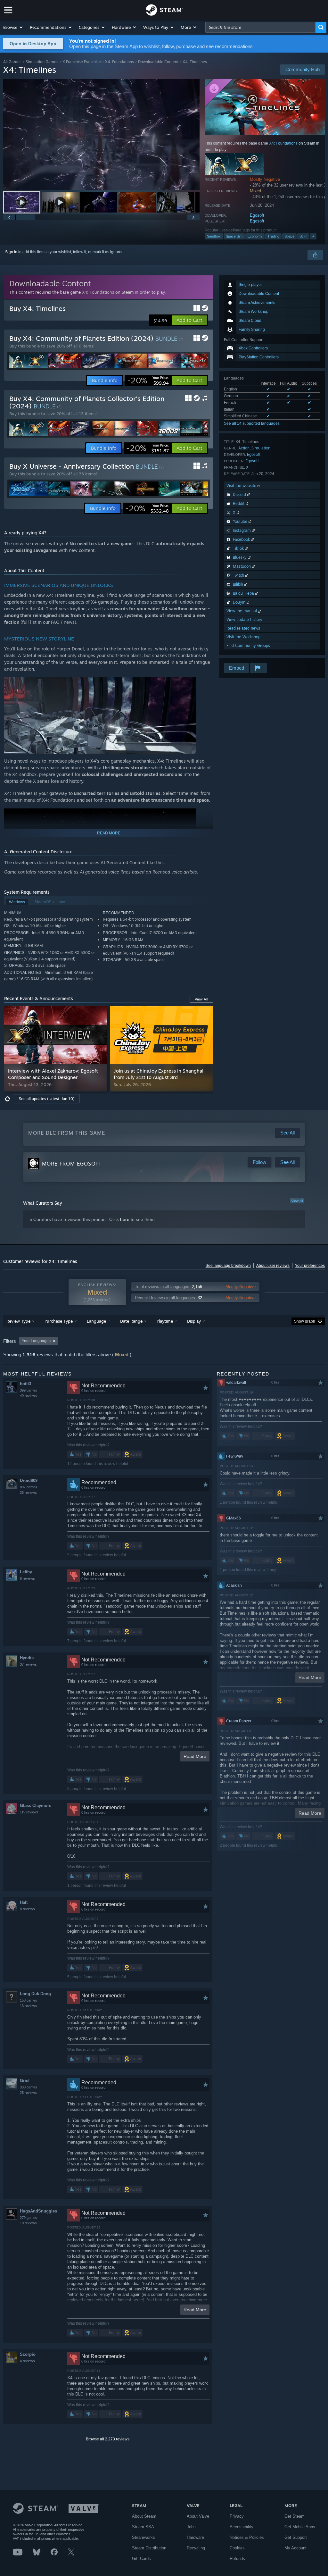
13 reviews (28, 2006)
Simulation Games (42, 62)
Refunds (237, 2559)
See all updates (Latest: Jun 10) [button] (47, 1099)
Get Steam (295, 2516)
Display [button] (194, 1321)
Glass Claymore (36, 1806)
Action (244, 448)
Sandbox (214, 236)
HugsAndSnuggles (38, 2211)
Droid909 (29, 1480)
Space (289, 236)
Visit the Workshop (243, 637)
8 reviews (27, 1909)
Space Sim (234, 236)
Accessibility (242, 2527)
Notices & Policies (247, 2537)
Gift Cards (141, 2559)
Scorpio (28, 2354)
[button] (13, 27)
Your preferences (310, 1266)
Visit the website (242, 485)
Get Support (296, 2537)
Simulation (261, 448)
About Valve (198, 2516)
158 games (29, 2000)
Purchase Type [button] (59, 1321)
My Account (295, 2548)
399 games (29, 1390)
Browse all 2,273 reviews (108, 2439)
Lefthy (26, 1572)
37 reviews (28, 1664)
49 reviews (28, 1396)
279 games (29, 2218)
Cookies (237, 2548)
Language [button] (96, 1321)
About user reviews (273, 1266)
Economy (255, 236)
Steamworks (143, 2537)
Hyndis (27, 1658)
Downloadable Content (158, 62)
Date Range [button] (131, 1321)
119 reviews (29, 1812)
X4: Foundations (119, 62)
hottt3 (25, 1384)
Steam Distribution (149, 2548)
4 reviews (27, 2361)
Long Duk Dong (35, 1994)
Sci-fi (303, 236)
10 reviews (28, 2223)
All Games (12, 62)
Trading (273, 236)
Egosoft (257, 215)
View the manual (242, 611)
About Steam (144, 2516)
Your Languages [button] (36, 1341)
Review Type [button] (18, 1321)
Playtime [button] (165, 1321)
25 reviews (28, 1493)
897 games (29, 1487)
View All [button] (201, 999)
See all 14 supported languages (252, 423)
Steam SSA (143, 2527)
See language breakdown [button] (228, 1266)
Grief (25, 2081)
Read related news (243, 628)
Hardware (195, 2537)
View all (297, 1201)
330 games (29, 2087)
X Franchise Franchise (82, 62)
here (125, 1219)
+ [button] (313, 236)
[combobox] (260, 27)
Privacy (237, 2516)
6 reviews (27, 1578)
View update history (244, 619)
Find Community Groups (248, 645)
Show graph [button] (305, 1321)
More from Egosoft (72, 1164)
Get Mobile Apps (300, 2527)
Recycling (196, 2548)
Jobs (191, 2527)
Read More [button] (195, 1756)
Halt (24, 1902)
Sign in (11, 252)
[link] (148, 381)
